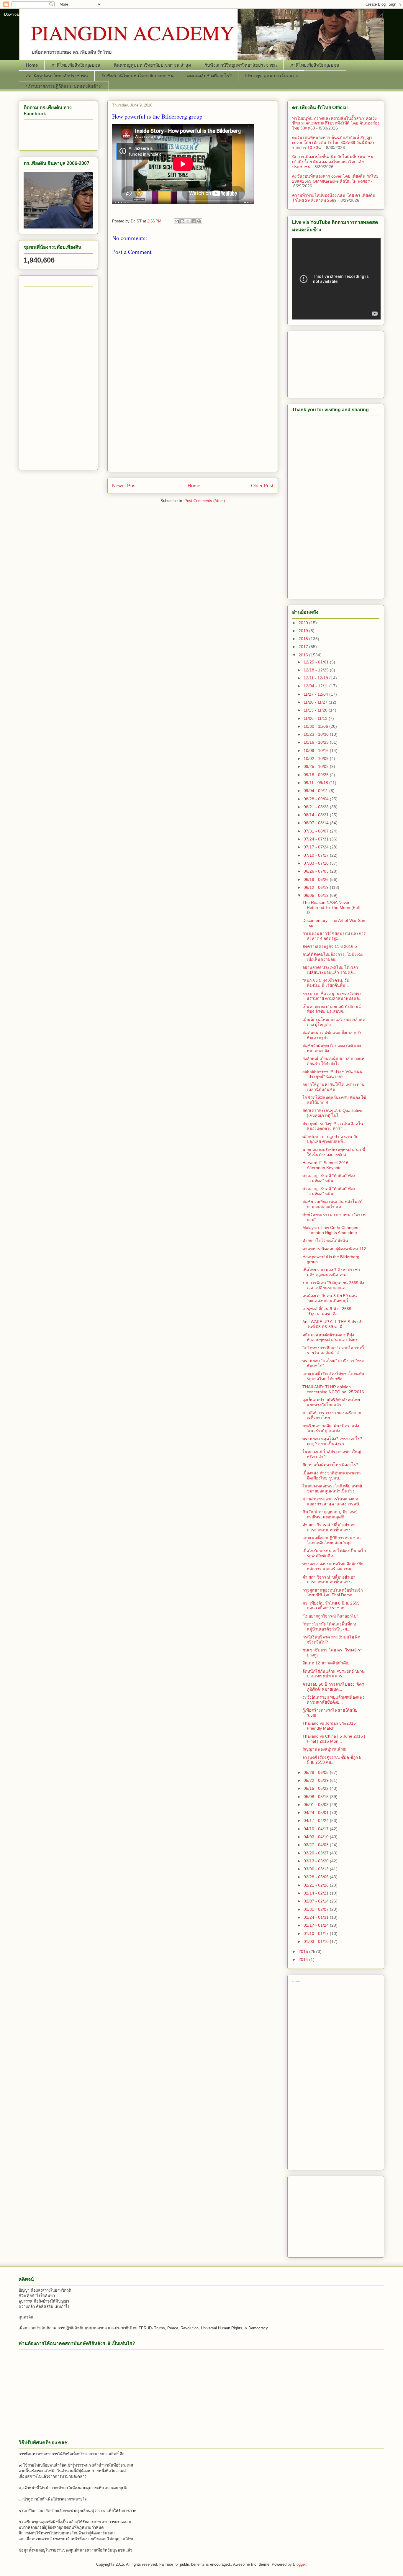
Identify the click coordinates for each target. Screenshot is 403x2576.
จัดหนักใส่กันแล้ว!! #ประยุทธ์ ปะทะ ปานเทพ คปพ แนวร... (334, 1674)
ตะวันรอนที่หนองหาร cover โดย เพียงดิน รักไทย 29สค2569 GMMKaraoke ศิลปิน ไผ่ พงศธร (335, 179)
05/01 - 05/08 (317, 1805)
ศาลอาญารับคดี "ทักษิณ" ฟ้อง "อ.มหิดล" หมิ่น (329, 1178)
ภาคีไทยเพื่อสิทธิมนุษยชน (76, 65)
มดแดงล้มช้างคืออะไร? (209, 76)
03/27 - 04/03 (317, 1845)
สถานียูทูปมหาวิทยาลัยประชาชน (57, 76)
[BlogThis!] (182, 221)
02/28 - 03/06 (317, 1877)
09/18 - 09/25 (317, 775)
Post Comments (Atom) (205, 501)
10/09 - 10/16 (317, 750)
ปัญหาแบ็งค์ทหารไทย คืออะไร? (330, 1465)
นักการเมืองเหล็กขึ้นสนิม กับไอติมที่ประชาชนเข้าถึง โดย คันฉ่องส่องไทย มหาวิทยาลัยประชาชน (333, 162)
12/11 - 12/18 (316, 678)
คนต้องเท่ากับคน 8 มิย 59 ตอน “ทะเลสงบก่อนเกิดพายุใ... (330, 1298)
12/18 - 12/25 (317, 670)
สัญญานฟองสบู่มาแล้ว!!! (324, 1749)
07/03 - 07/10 (317, 863)
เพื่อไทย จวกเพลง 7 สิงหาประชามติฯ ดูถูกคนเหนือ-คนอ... (331, 1272)
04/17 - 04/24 (317, 1820)
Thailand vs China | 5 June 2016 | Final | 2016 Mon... (334, 1739)
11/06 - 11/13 (316, 718)
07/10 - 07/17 (317, 855)
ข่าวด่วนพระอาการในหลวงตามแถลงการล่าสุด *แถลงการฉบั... (332, 1501)
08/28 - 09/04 (317, 799)
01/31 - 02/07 (317, 1909)
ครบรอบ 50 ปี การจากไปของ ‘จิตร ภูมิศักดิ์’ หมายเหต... (333, 1687)
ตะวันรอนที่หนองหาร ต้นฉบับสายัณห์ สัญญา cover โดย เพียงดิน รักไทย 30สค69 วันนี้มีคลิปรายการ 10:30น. (334, 142)
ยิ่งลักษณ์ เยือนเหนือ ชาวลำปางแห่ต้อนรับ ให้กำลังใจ (333, 1061)
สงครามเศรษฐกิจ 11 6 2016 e (330, 946)
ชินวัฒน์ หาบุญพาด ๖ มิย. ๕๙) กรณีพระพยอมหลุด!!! (330, 1514)
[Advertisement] (193, 430)
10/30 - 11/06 (316, 726)
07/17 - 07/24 (317, 847)
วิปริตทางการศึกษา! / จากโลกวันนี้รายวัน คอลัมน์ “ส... (333, 1350)
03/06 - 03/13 (317, 1869)
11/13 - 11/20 (316, 710)
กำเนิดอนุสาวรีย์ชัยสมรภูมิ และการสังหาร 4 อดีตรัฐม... (334, 936)
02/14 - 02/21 (317, 1893)
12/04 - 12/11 (316, 686)
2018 (304, 639)
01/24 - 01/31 (317, 1917)
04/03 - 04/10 (317, 1837)
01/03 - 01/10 (317, 1941)
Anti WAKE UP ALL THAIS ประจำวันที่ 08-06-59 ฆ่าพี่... (333, 1324)
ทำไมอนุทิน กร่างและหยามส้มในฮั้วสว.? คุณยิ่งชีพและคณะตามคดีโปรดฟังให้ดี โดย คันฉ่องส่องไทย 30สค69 (336, 123)
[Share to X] (188, 221)
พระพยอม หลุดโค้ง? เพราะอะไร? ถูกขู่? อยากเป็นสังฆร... (332, 1441)
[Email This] (177, 221)
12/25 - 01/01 (317, 662)
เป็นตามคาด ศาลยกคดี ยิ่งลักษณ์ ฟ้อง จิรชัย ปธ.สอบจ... (332, 1009)
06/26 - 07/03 (317, 871)
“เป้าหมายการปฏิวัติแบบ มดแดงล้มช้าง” (64, 86)
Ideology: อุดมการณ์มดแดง (271, 76)
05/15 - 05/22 (317, 1788)
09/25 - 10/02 (317, 766)
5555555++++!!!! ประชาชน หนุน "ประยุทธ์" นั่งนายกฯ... (332, 1074)
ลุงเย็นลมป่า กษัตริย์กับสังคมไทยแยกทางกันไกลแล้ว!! (331, 1402)
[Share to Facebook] (194, 221)
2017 (304, 647)
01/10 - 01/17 (317, 1933)
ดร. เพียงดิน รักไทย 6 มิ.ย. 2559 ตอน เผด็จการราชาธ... (331, 1606)
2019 (304, 631)
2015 (304, 1951)
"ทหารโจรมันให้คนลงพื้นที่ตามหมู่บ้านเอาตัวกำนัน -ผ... (330, 1627)
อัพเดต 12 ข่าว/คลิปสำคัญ (326, 1663)
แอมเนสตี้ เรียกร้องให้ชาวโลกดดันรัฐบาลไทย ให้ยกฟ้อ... (333, 1376)
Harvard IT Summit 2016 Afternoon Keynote (325, 1165)
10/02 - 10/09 (317, 758)
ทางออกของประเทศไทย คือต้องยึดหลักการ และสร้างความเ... (333, 1566)
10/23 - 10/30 (317, 734)
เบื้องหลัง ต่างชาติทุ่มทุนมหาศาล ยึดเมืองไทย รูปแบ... (332, 1475)
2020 (304, 623)
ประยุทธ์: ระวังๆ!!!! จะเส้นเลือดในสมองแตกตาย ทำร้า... (333, 1126)
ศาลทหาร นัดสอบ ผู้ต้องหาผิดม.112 (334, 1249)
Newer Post (124, 486)
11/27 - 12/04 (316, 694)
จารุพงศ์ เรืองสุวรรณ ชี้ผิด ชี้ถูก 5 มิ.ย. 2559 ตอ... (332, 1760)
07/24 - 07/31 (317, 839)
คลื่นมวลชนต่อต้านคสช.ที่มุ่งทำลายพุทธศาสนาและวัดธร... (332, 1337)
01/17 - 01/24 (317, 1925)
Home (32, 65)
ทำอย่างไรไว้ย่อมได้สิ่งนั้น (325, 1241)
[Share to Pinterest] (199, 221)
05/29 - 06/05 (317, 1772)
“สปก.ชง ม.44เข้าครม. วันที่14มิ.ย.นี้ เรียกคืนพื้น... (326, 983)
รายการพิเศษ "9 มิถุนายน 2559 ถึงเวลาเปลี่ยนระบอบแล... (333, 1285)
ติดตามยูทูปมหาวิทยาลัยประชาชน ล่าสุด (153, 65)
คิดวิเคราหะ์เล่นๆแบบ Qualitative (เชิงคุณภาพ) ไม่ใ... (332, 1113)
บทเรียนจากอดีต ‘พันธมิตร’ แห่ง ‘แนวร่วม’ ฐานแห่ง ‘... (331, 1428)
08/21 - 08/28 (317, 807)
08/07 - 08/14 (317, 823)
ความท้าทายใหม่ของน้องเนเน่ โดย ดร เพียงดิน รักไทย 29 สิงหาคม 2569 (334, 198)
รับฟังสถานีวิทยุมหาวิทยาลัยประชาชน (241, 65)
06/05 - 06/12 (317, 895)
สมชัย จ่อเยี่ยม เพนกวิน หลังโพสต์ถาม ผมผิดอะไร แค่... (332, 1204)
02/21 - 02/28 (317, 1885)
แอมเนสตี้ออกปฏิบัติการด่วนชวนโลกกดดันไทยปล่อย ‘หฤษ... (332, 1540)
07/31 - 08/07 (317, 831)
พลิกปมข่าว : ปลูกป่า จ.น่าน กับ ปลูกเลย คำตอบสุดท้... (330, 1139)
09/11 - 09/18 (316, 783)
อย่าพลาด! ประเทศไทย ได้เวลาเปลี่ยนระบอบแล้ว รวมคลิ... (330, 970)
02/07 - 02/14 (317, 1901)
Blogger (299, 2564)
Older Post (262, 486)
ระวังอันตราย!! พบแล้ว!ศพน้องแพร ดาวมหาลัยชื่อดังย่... (334, 1700)
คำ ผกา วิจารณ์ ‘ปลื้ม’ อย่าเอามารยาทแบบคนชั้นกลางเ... (329, 1527)
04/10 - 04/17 (317, 1829)
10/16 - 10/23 (317, 742)
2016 (304, 655)
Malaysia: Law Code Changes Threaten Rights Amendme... (331, 1230)
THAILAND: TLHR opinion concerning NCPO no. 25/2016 (333, 1389)
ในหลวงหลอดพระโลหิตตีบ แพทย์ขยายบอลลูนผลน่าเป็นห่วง (332, 1488)
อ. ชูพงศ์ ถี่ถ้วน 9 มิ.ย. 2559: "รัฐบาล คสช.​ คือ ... (327, 1311)
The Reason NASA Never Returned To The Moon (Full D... (331, 907)
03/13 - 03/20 (317, 1861)
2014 (304, 1959)
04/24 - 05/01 (317, 1813)
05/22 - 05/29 (317, 1780)
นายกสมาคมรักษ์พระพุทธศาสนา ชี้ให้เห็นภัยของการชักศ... (334, 1152)
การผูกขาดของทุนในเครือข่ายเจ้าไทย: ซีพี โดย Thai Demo (333, 1593)
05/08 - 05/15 (317, 1797)
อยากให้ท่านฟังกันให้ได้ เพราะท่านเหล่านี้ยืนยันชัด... (334, 1087)
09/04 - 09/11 (316, 791)
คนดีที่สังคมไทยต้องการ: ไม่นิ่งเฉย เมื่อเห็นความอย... (333, 957)
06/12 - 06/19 (317, 887)
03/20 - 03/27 (317, 1853)
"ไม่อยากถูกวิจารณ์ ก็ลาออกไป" (330, 1616)
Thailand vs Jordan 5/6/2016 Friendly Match (329, 1726)
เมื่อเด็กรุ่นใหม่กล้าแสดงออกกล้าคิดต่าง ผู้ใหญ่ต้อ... (334, 1022)
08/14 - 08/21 (317, 815)
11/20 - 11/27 (316, 702)
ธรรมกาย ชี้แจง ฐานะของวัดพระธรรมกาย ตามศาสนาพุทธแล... (332, 996)
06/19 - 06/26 (317, 879)
